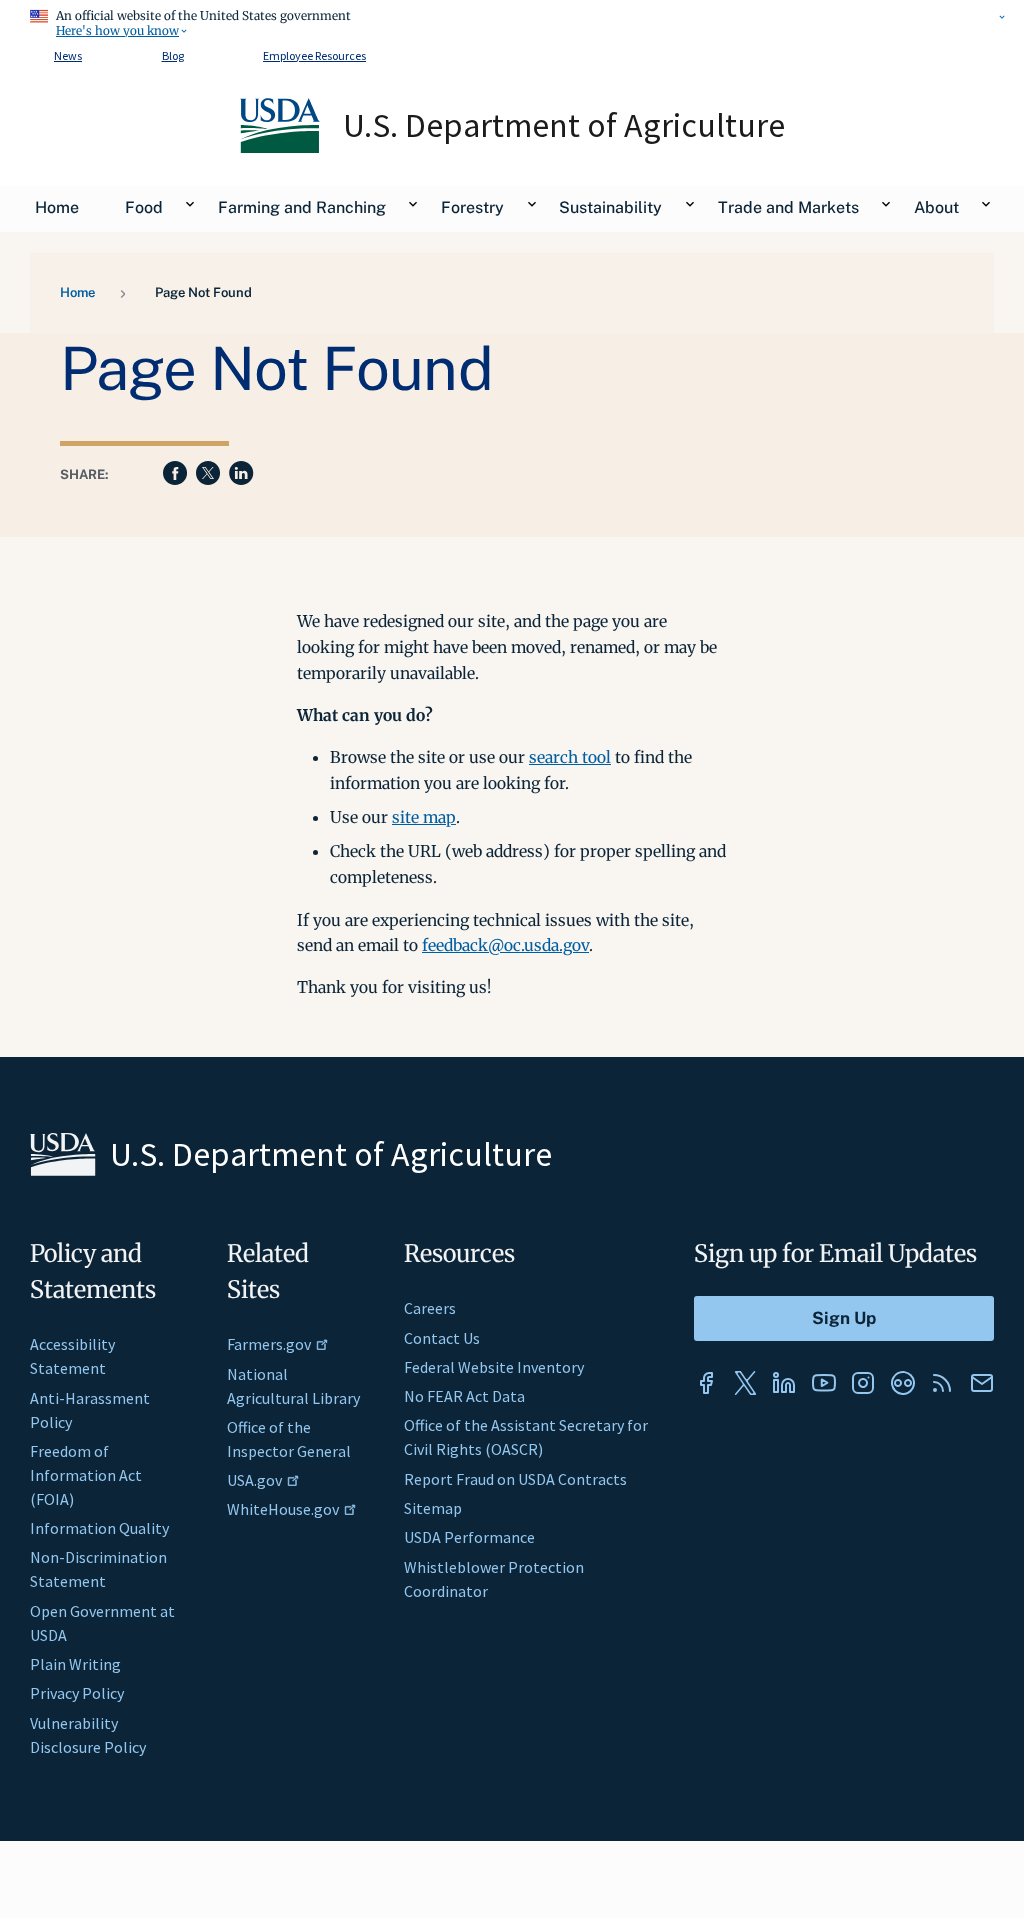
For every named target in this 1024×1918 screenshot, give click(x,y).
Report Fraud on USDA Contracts (515, 1479)
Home (77, 292)
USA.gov (254, 1480)
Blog (173, 55)
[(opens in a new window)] (706, 1383)
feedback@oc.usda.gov (505, 945)
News (68, 55)
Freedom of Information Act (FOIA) (86, 1475)
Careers (430, 1308)
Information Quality (99, 1528)
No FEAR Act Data (464, 1396)
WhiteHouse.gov (283, 1509)
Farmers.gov (269, 1344)
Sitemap (433, 1508)
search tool (570, 757)
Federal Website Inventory (494, 1367)
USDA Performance (469, 1537)
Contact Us (442, 1338)
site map (424, 817)
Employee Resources (314, 55)
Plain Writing (75, 1664)
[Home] (281, 148)
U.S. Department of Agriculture (564, 125)
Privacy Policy (77, 1693)
